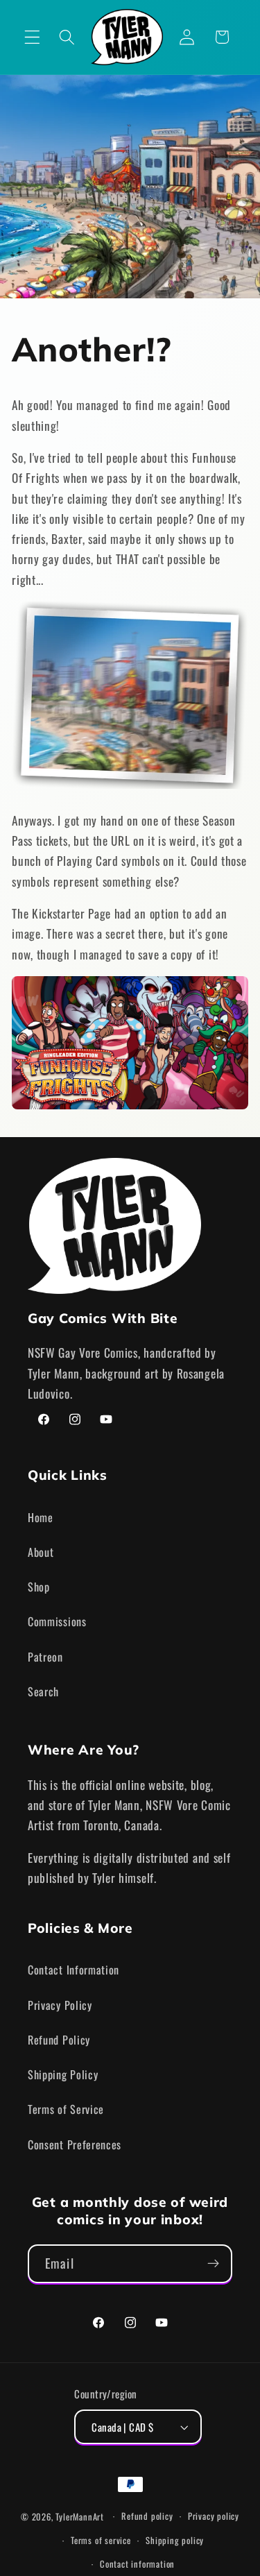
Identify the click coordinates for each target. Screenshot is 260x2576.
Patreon (45, 1657)
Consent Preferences (75, 2144)
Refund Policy (59, 2040)
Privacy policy (214, 2516)
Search (43, 1691)
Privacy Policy (60, 2005)
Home (41, 1517)
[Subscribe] (213, 2264)
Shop (39, 1587)
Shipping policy (175, 2540)
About (41, 1552)
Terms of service (101, 2540)
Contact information (137, 2564)
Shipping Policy (63, 2074)
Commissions (57, 1621)
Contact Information (73, 1970)
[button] (32, 37)
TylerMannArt (80, 2516)
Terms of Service (66, 2109)
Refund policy (147, 2516)
